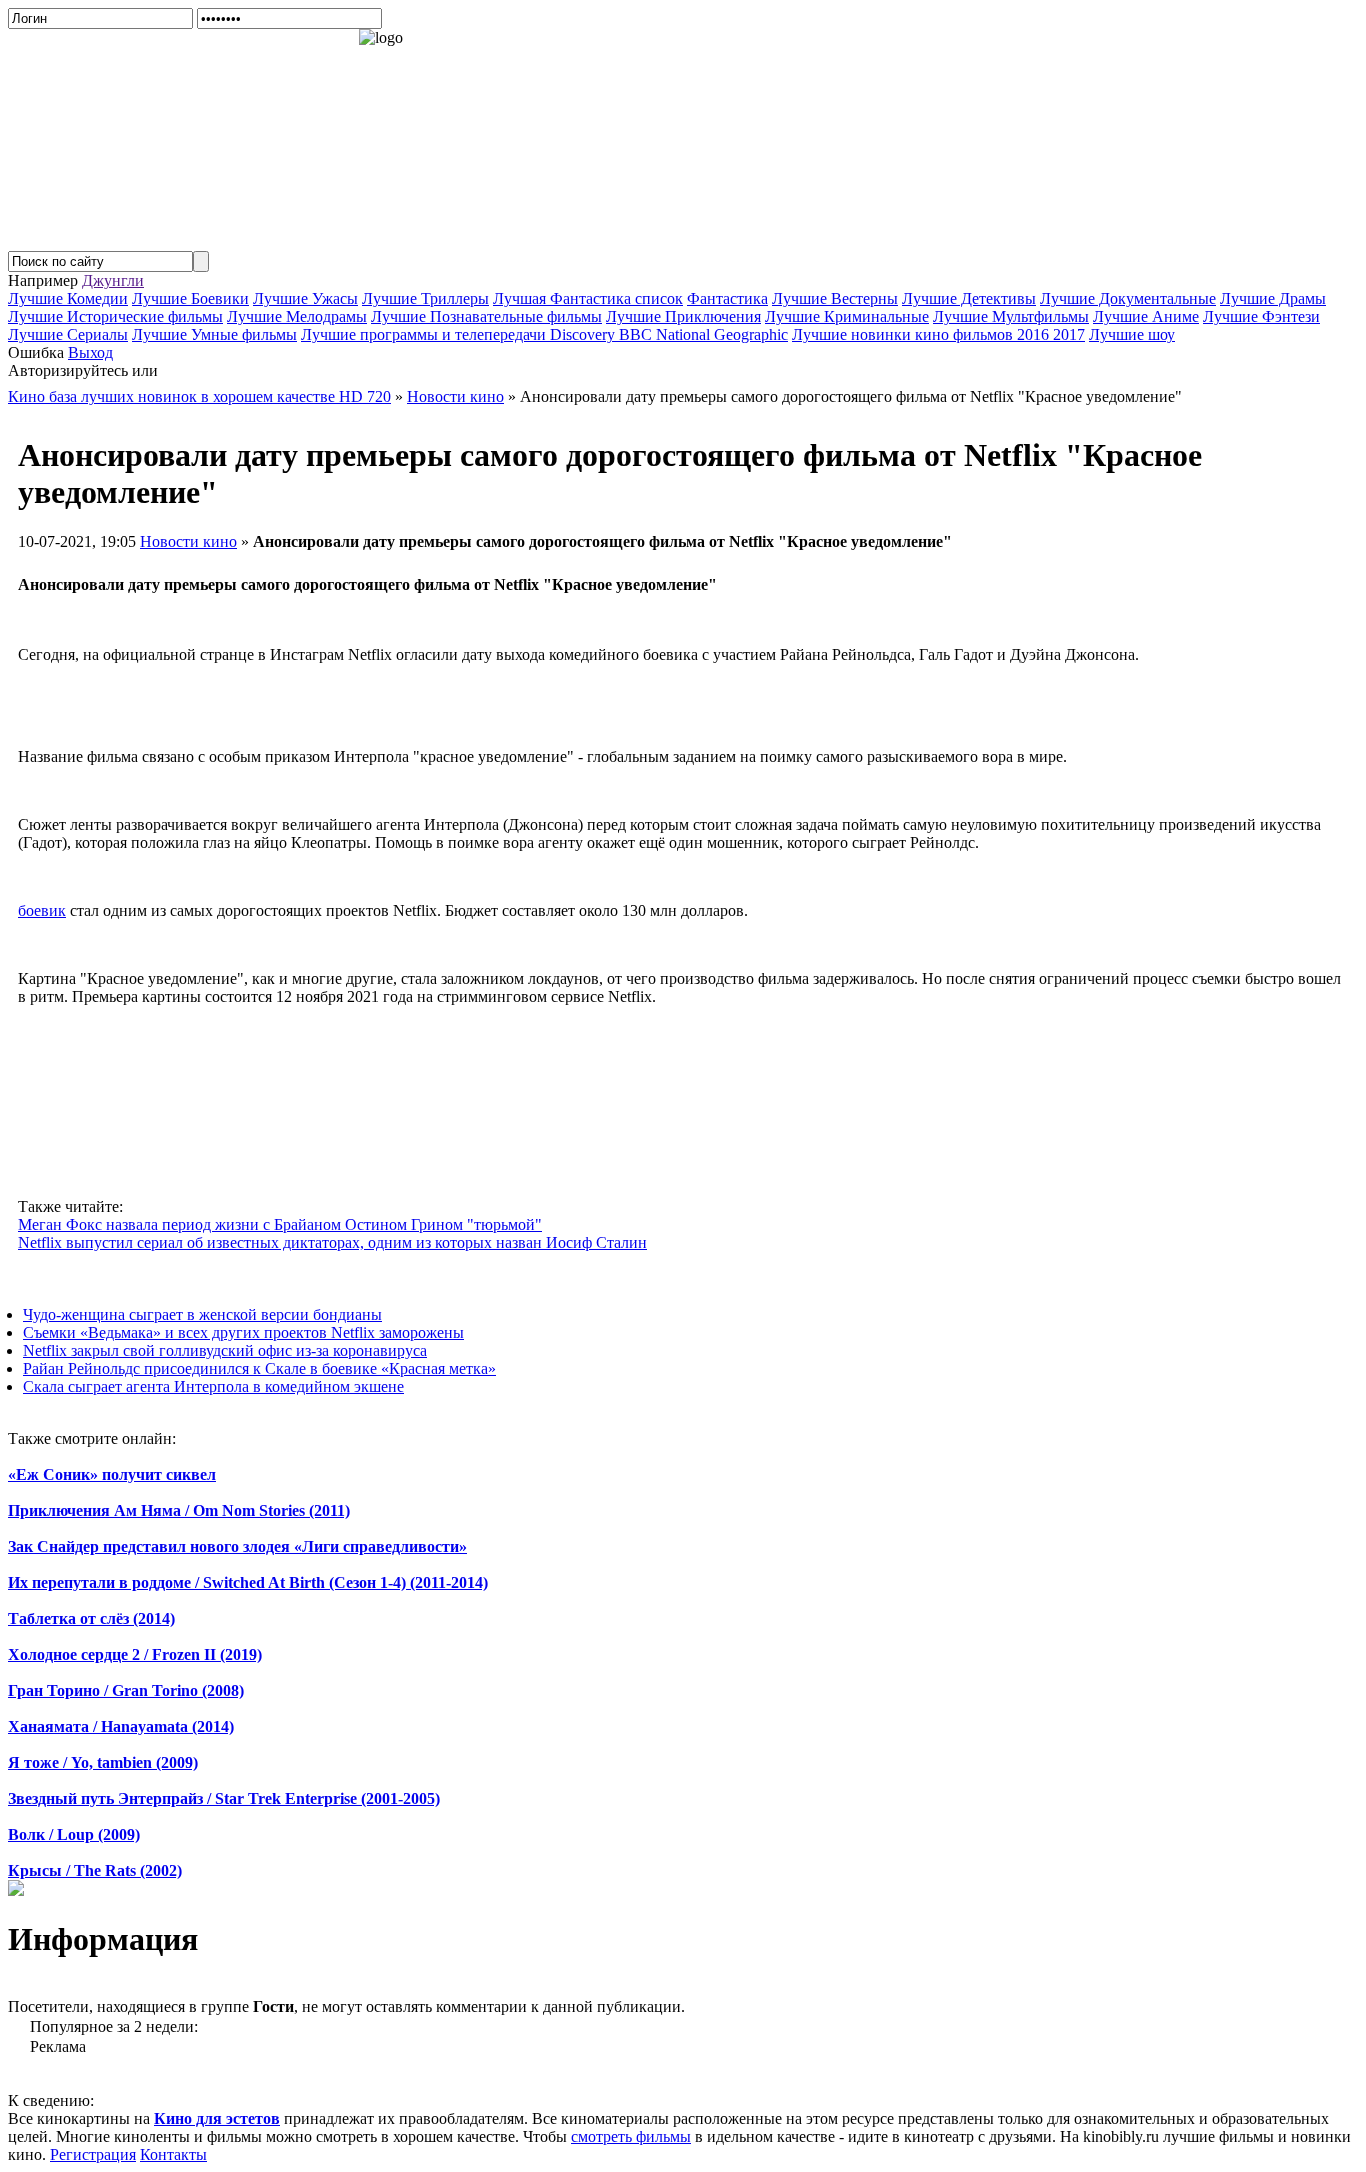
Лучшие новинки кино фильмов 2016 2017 (938, 334)
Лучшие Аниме (1146, 316)
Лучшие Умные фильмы (214, 334)
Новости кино (188, 541)
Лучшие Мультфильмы (1011, 316)
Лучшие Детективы (969, 298)
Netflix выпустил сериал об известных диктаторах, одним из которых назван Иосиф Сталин (332, 1242)
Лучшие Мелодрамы (297, 316)
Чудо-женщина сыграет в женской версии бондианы (202, 1314)
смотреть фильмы (631, 2136)
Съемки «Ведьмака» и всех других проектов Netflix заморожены (243, 1332)
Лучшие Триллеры (425, 298)
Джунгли (113, 280)
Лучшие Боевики (190, 298)
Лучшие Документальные (1128, 298)
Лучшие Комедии (68, 298)
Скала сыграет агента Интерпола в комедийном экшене (213, 1386)
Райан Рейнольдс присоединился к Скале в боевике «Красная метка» (259, 1368)
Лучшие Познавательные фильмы (486, 316)
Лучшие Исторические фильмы (115, 316)
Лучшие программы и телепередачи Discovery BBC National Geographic (544, 334)
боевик (42, 910)
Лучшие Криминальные (847, 316)
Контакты (173, 2154)
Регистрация (93, 2154)
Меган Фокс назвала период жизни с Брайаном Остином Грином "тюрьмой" (280, 1224)
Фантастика (727, 298)
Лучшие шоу (1132, 334)
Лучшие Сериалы (68, 334)
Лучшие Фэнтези (1261, 316)
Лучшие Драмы (1273, 298)
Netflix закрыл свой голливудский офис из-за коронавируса (225, 1350)
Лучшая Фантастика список (588, 298)
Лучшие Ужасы (305, 298)
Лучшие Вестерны (835, 298)
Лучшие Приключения (683, 316)
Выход (90, 352)
